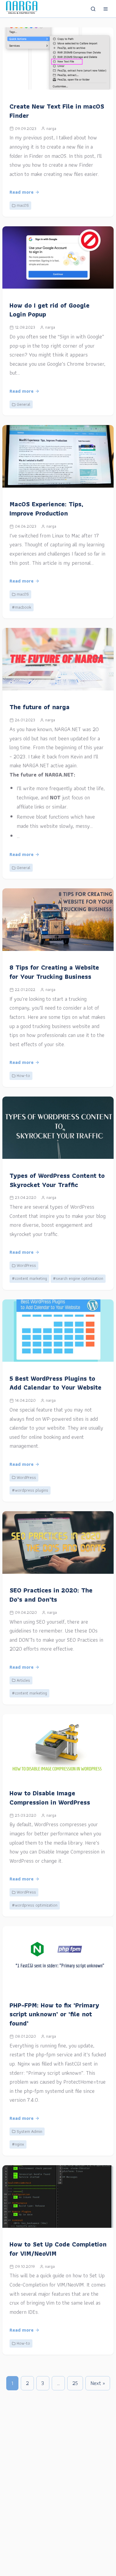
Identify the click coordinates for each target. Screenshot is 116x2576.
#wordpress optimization (35, 1905)
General (23, 404)
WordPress (26, 1265)
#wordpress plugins (30, 1490)
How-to (23, 1075)
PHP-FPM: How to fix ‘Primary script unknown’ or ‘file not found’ (54, 2014)
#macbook (22, 607)
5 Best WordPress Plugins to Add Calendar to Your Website (55, 1383)
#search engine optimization (78, 1278)
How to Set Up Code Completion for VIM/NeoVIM (58, 2249)
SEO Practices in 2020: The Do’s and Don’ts (51, 1595)
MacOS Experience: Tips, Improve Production (46, 509)
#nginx (18, 2144)
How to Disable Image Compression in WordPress (50, 1798)
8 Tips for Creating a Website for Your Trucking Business (54, 972)
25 (75, 2383)
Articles (23, 1680)
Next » (98, 2383)
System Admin (29, 2131)
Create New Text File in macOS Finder (57, 111)
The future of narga (40, 707)
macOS (23, 205)
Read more (22, 192)
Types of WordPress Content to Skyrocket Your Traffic (57, 1180)
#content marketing (29, 1278)
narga (51, 128)
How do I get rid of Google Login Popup (50, 310)
